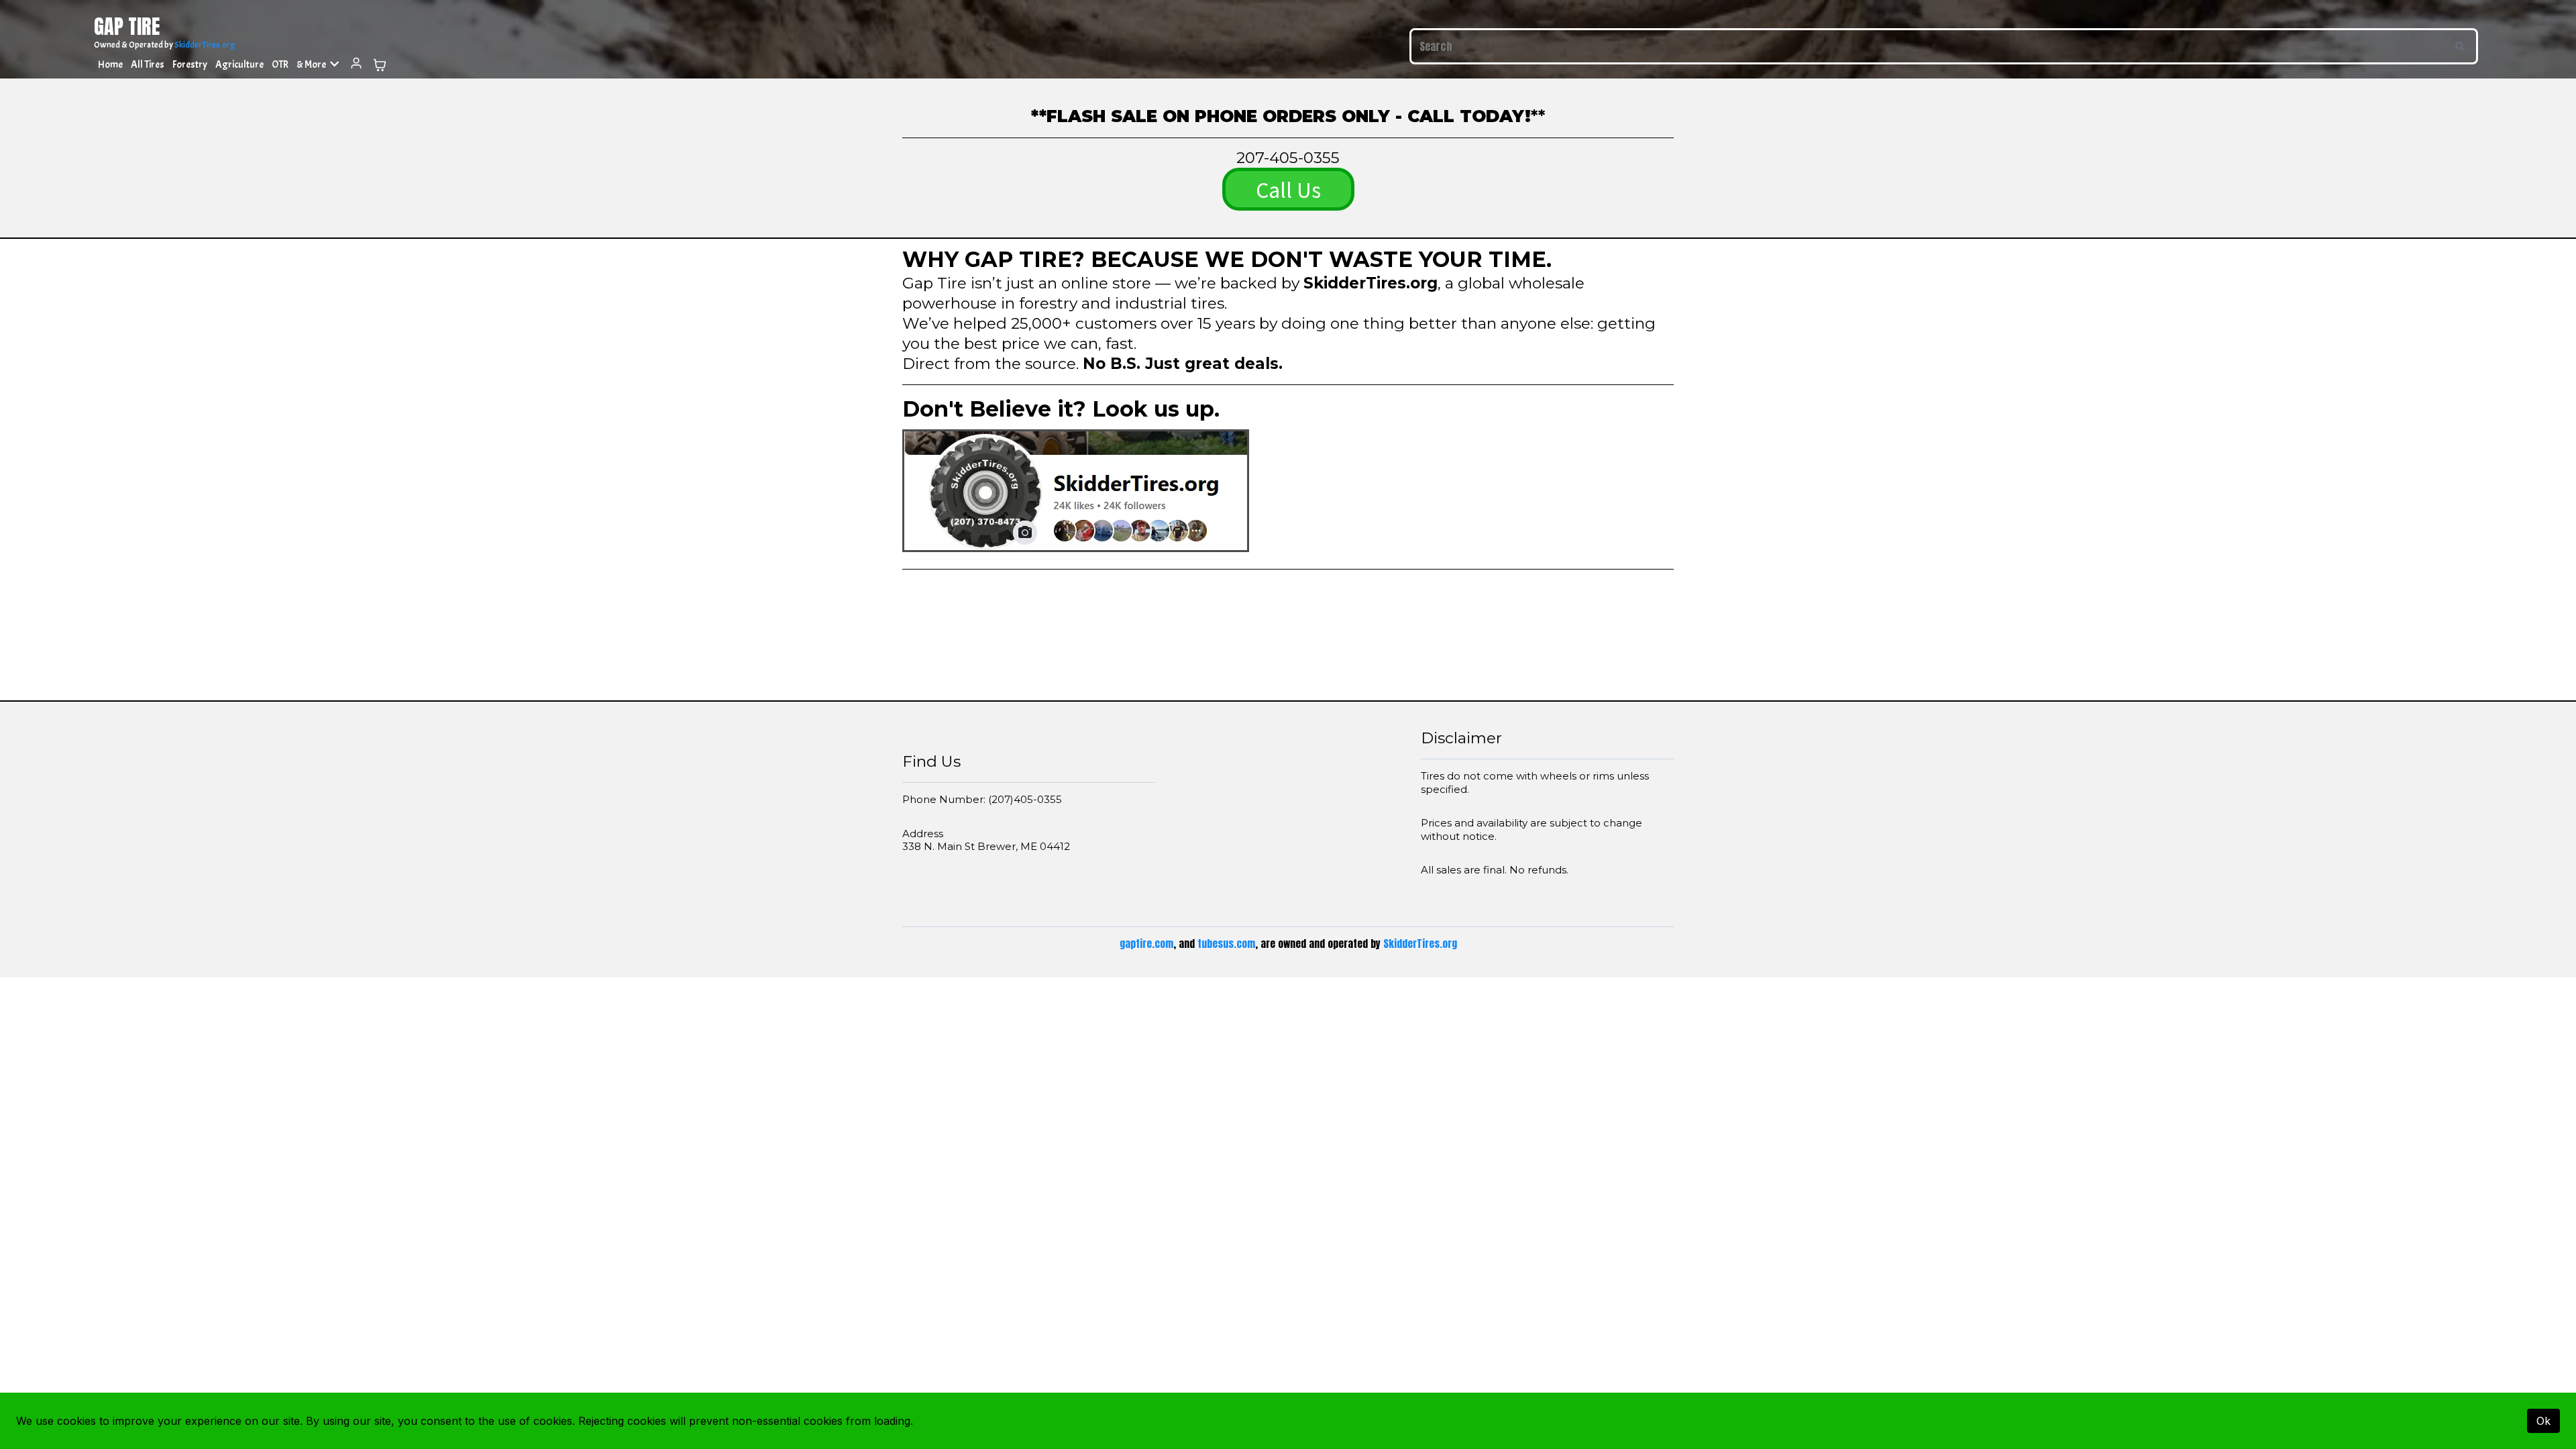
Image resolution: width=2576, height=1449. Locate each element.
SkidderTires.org (205, 45)
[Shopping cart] (380, 65)
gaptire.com (1146, 944)
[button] (356, 65)
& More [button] (312, 65)
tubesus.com (1226, 944)
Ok (2543, 1421)
